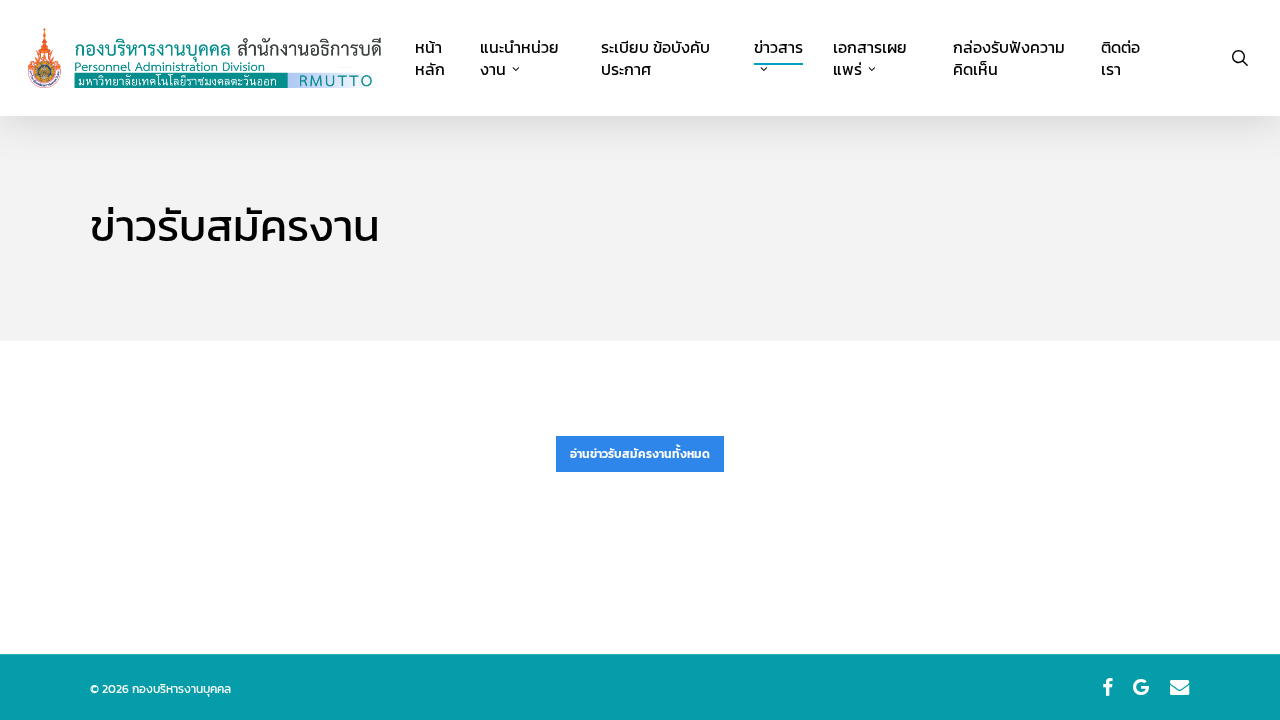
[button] (640, 454)
